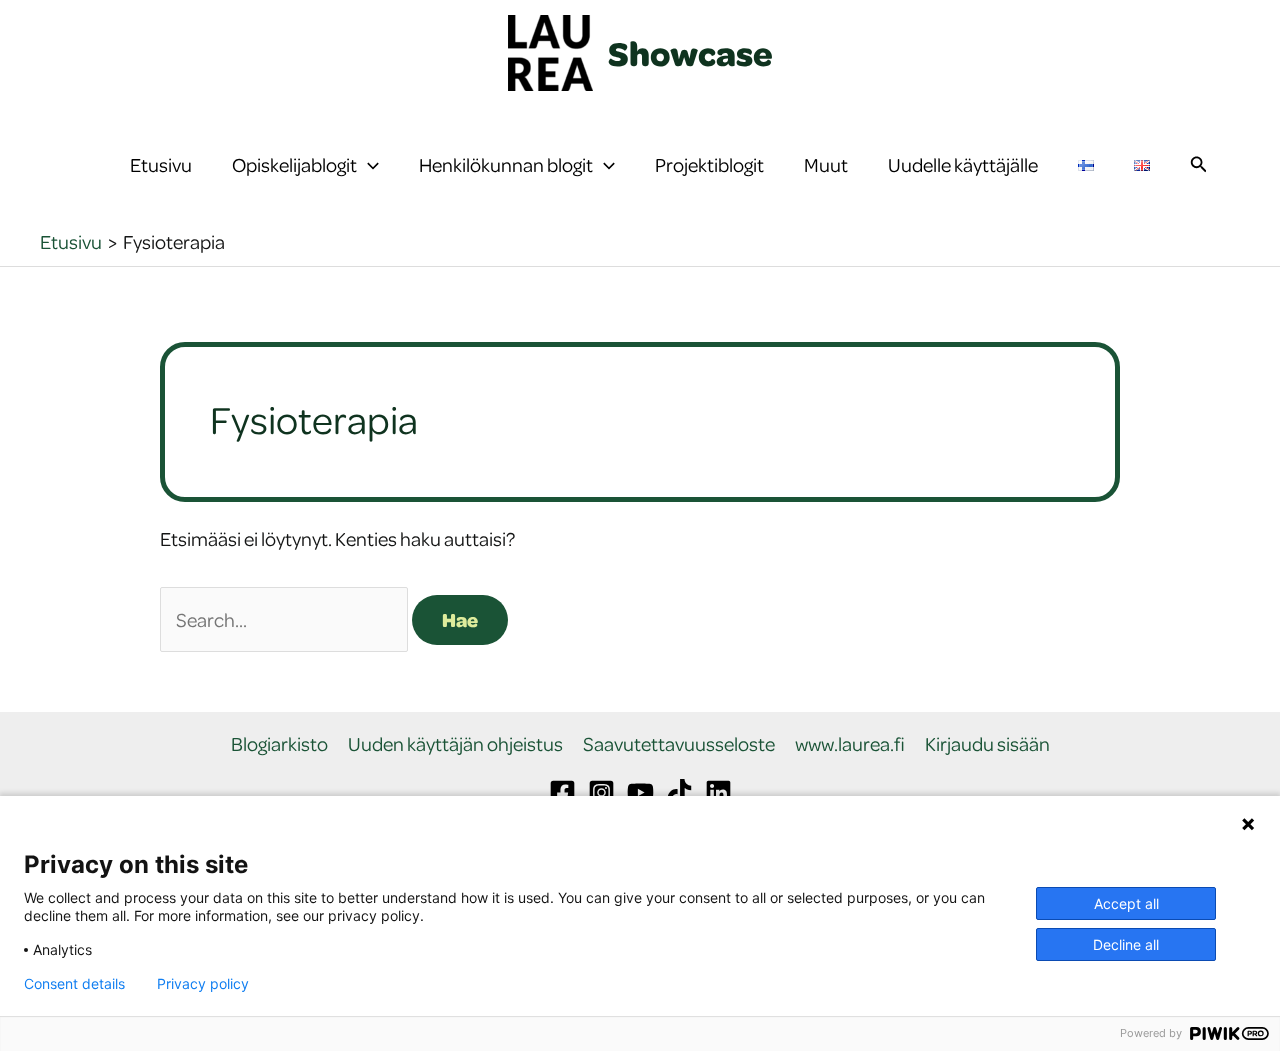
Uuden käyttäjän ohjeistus (455, 744)
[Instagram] (601, 792)
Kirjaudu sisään (987, 744)
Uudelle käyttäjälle (963, 164)
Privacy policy (203, 984)
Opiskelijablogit (294, 164)
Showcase (690, 53)
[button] (368, 165)
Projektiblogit (709, 164)
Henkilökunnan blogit (506, 164)
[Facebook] (562, 792)
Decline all (1126, 944)
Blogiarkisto (279, 744)
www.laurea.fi (850, 744)
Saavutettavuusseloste (679, 744)
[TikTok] (679, 792)
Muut (826, 164)
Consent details (74, 984)
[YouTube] (640, 792)
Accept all (1126, 903)
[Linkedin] (718, 792)
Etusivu (161, 164)
